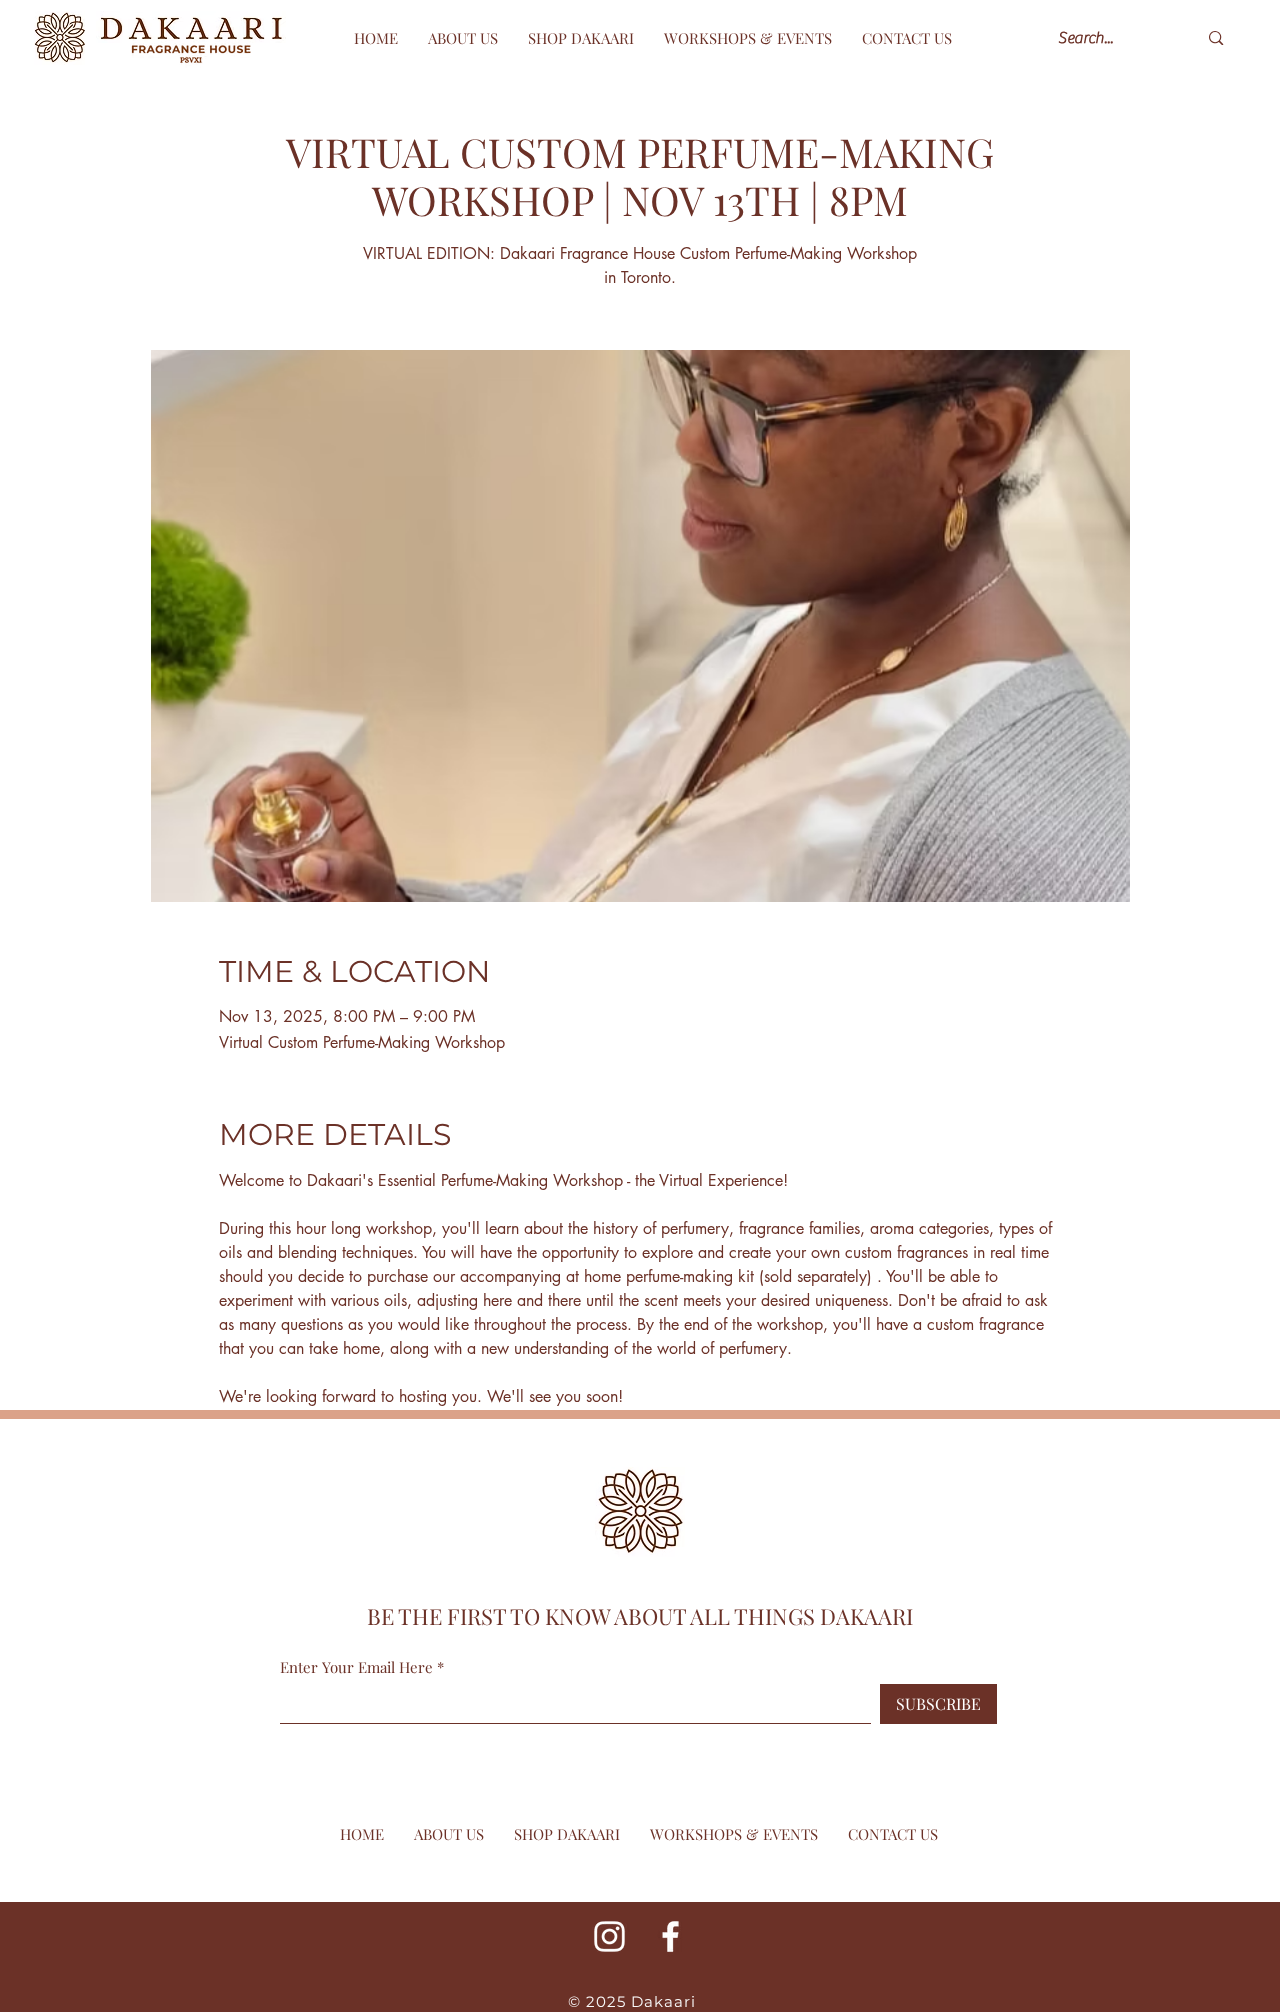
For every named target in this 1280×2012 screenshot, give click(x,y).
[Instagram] (609, 1936)
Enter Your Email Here (356, 1667)
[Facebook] (670, 1936)
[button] (748, 38)
